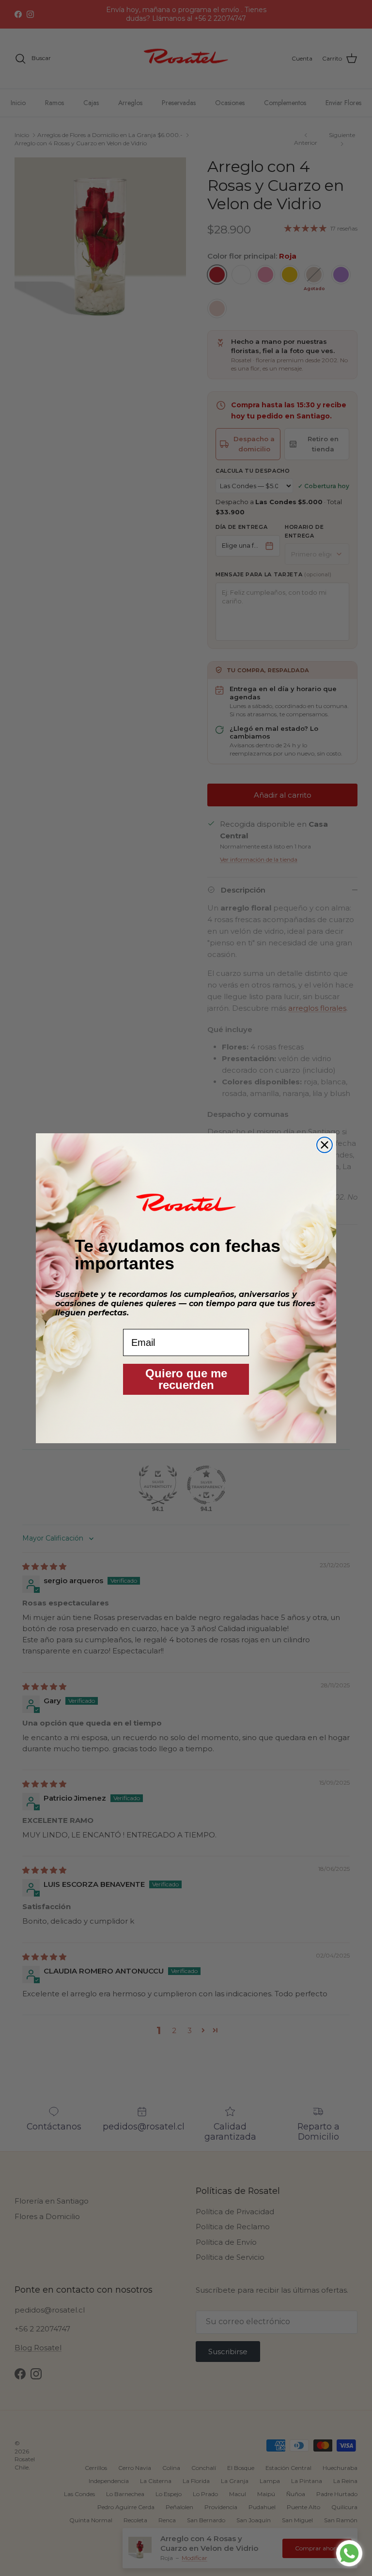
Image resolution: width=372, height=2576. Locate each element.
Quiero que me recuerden (186, 1379)
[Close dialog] (325, 1145)
